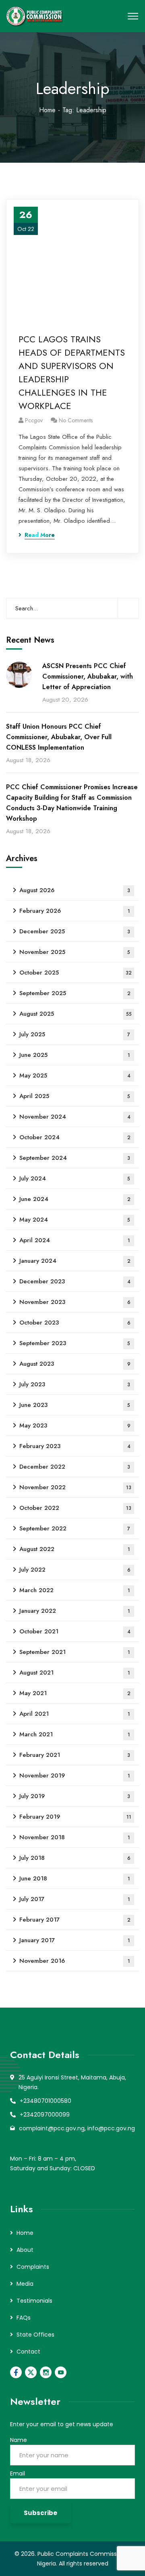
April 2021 (75, 1714)
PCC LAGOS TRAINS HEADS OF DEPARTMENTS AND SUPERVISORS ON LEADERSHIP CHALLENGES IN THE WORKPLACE (72, 372)
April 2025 (75, 1096)
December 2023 (75, 1281)
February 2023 (75, 1446)
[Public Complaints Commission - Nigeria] (36, 16)
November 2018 (75, 1837)
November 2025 (75, 952)
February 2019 (75, 1817)
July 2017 (75, 1899)
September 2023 (75, 1343)
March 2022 (75, 1590)
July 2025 (75, 1034)
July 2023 (75, 1384)
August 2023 (75, 1364)
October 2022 (75, 1508)
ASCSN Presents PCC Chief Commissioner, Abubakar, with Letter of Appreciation (88, 676)
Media (25, 2284)
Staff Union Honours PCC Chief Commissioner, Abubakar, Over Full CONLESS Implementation (59, 737)
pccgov (34, 420)
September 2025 (75, 993)
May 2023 (75, 1425)
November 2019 (75, 1775)
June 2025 (75, 1055)
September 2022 (75, 1528)
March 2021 (75, 1734)
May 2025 (75, 1075)
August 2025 (76, 1014)
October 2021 (75, 1631)
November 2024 (75, 1117)
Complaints (33, 2267)
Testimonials (34, 2301)
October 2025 (76, 973)
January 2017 (75, 1940)
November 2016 (75, 1961)
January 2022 (75, 1611)
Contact (28, 2352)
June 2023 (75, 1405)
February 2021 (75, 1755)
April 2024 (75, 1240)
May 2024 (75, 1220)
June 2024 (75, 1199)
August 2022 (75, 1549)
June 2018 (75, 1878)
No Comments (76, 420)
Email (18, 2473)
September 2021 (75, 1652)
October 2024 (75, 1137)
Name (19, 2440)
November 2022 (75, 1487)
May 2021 (75, 1693)
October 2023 (75, 1323)
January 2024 (75, 1261)
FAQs (24, 2318)
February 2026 (75, 911)
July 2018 (75, 1858)
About (25, 2250)
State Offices (35, 2335)
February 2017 (75, 1920)
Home (47, 110)
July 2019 (75, 1796)
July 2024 (75, 1178)
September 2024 (75, 1158)
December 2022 (75, 1467)
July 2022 (75, 1570)
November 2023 (75, 1302)
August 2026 (75, 890)
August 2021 (75, 1673)
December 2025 (75, 931)
